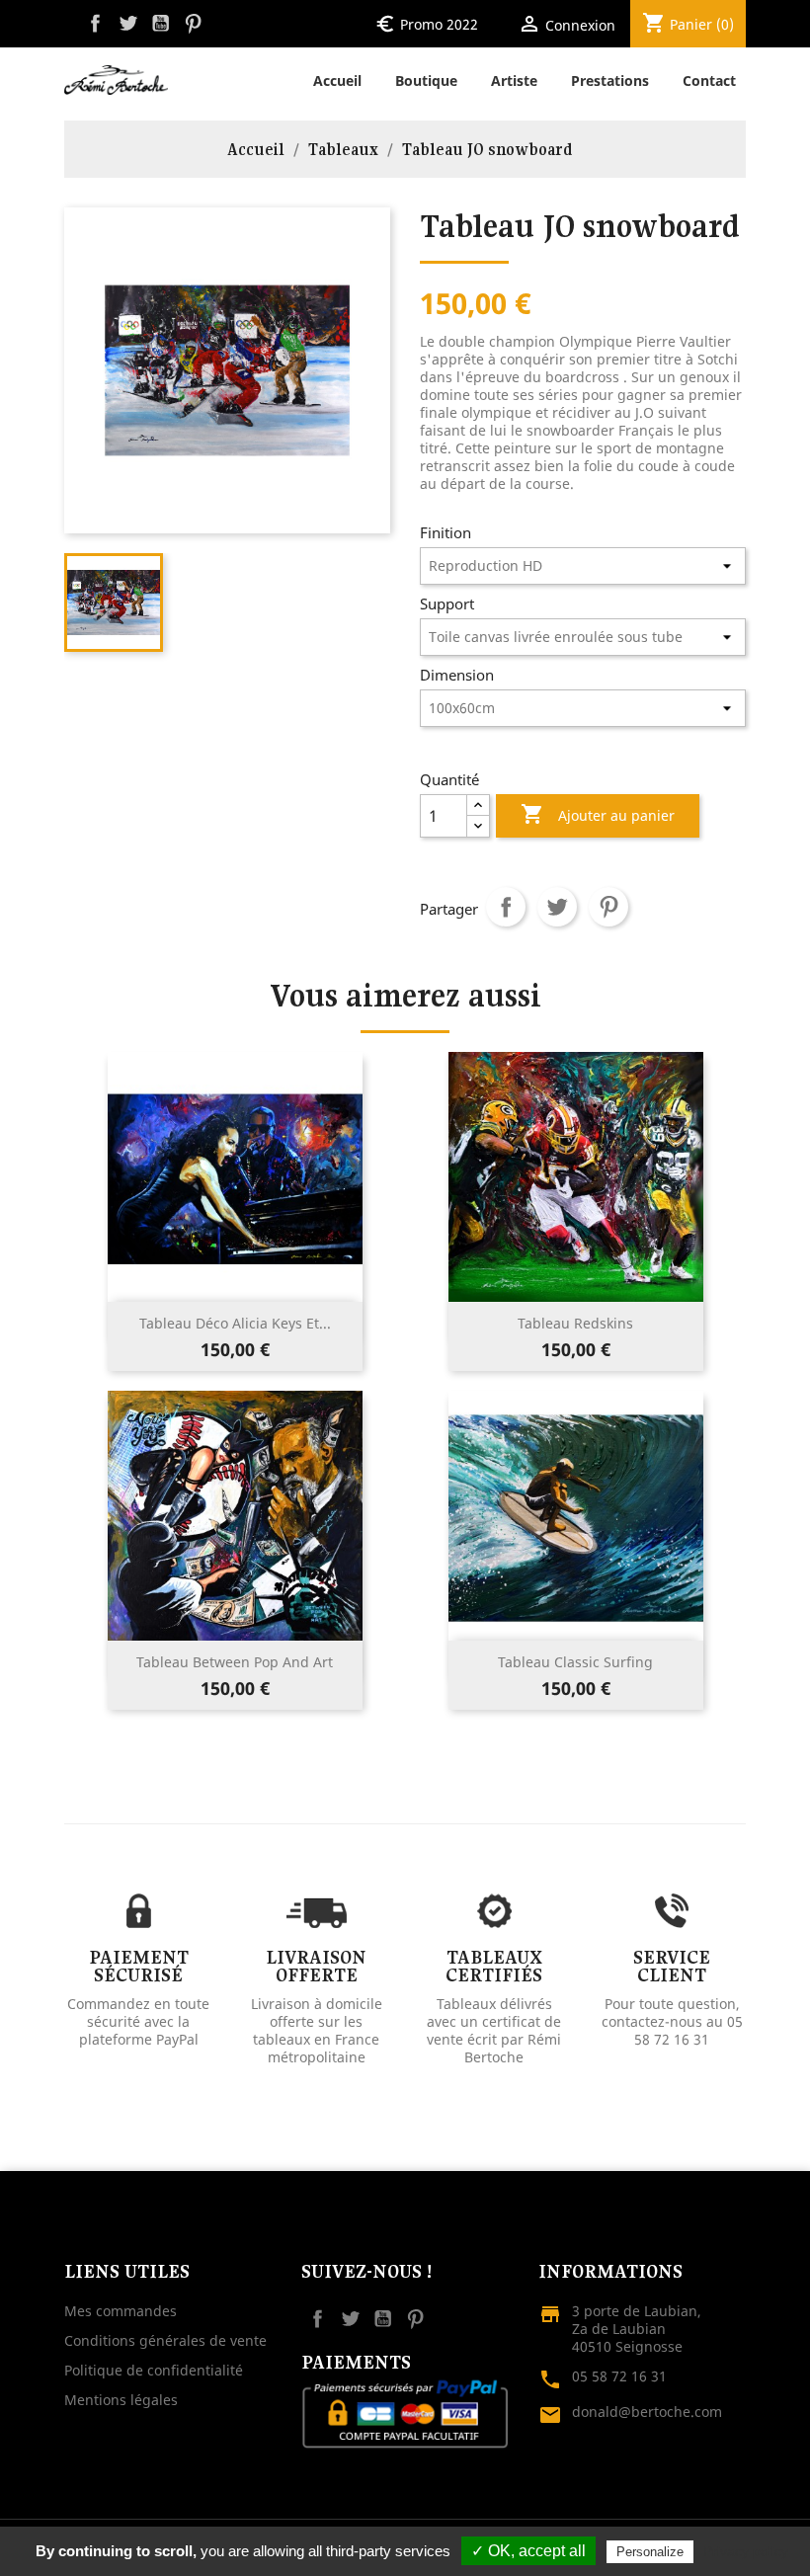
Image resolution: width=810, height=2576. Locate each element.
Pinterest (193, 23)
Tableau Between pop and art (235, 1662)
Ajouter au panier (598, 814)
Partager (506, 907)
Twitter (128, 23)
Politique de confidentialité (154, 2370)
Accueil (337, 80)
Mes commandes (121, 2311)
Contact (709, 80)
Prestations (610, 80)
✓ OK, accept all (528, 2551)
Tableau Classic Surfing (575, 1662)
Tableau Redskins (575, 1323)
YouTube (161, 23)
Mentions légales (121, 2400)
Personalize (650, 2552)
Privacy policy (746, 2551)
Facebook (95, 23)
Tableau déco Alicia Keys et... (235, 1323)
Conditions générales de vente (165, 2340)
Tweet (557, 907)
